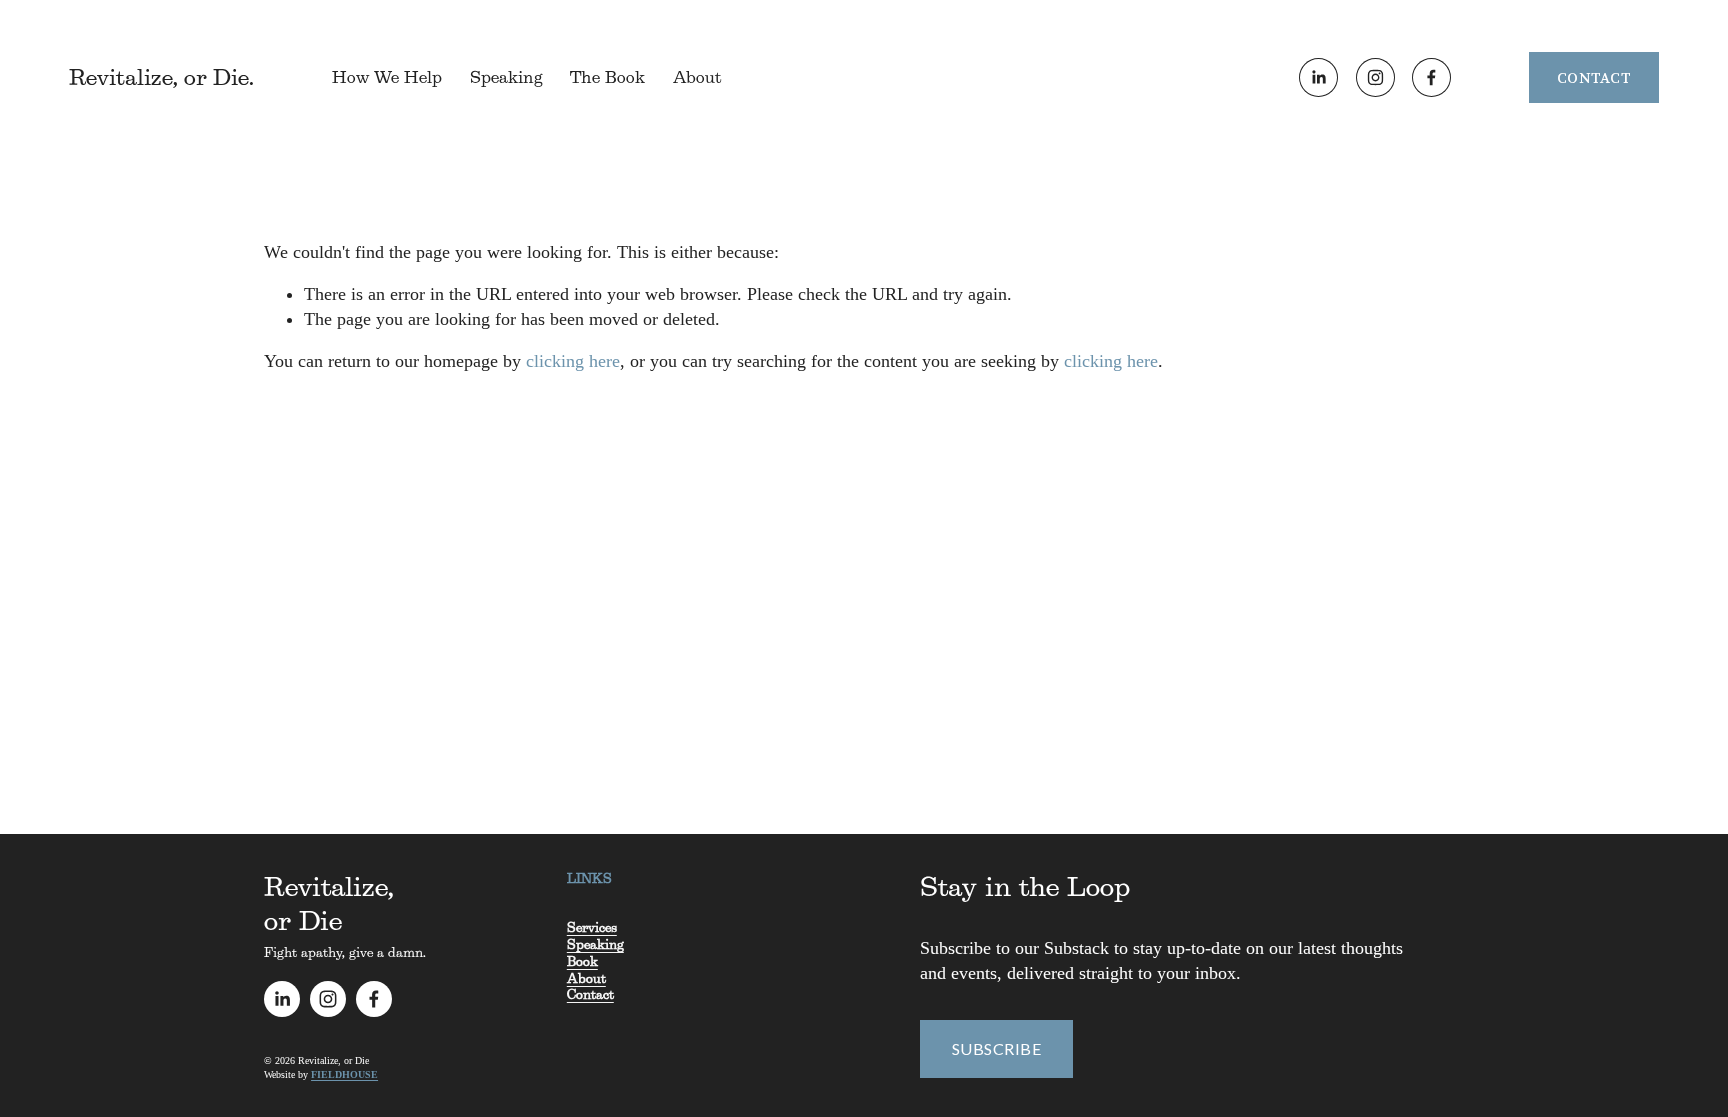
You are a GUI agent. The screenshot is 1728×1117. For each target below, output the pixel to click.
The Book (607, 77)
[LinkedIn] (1318, 77)
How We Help (387, 77)
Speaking (506, 77)
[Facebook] (1431, 77)
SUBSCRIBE (996, 1048)
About (697, 77)
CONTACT (1594, 78)
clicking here (573, 361)
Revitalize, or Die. (161, 77)
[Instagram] (1375, 77)
